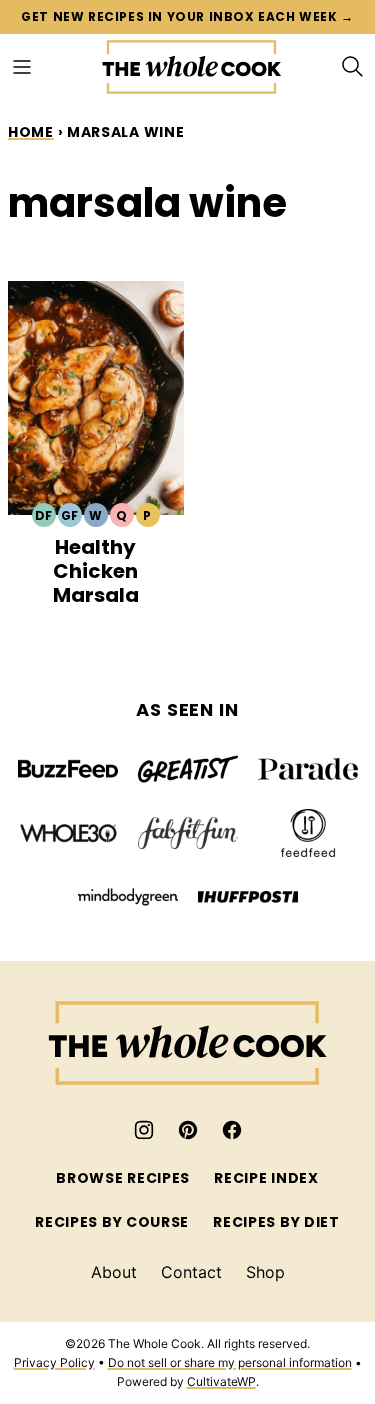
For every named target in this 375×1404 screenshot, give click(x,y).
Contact (191, 1272)
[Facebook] (232, 1130)
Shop (265, 1272)
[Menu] (22, 67)
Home (31, 132)
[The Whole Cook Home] (192, 67)
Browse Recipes (123, 1178)
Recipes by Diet (276, 1222)
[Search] (353, 67)
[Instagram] (144, 1130)
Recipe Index (266, 1178)
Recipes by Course (112, 1222)
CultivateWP (221, 1381)
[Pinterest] (188, 1130)
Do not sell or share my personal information (230, 1362)
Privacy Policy (54, 1362)
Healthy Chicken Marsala (96, 571)
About (114, 1272)
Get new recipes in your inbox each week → (187, 16)
